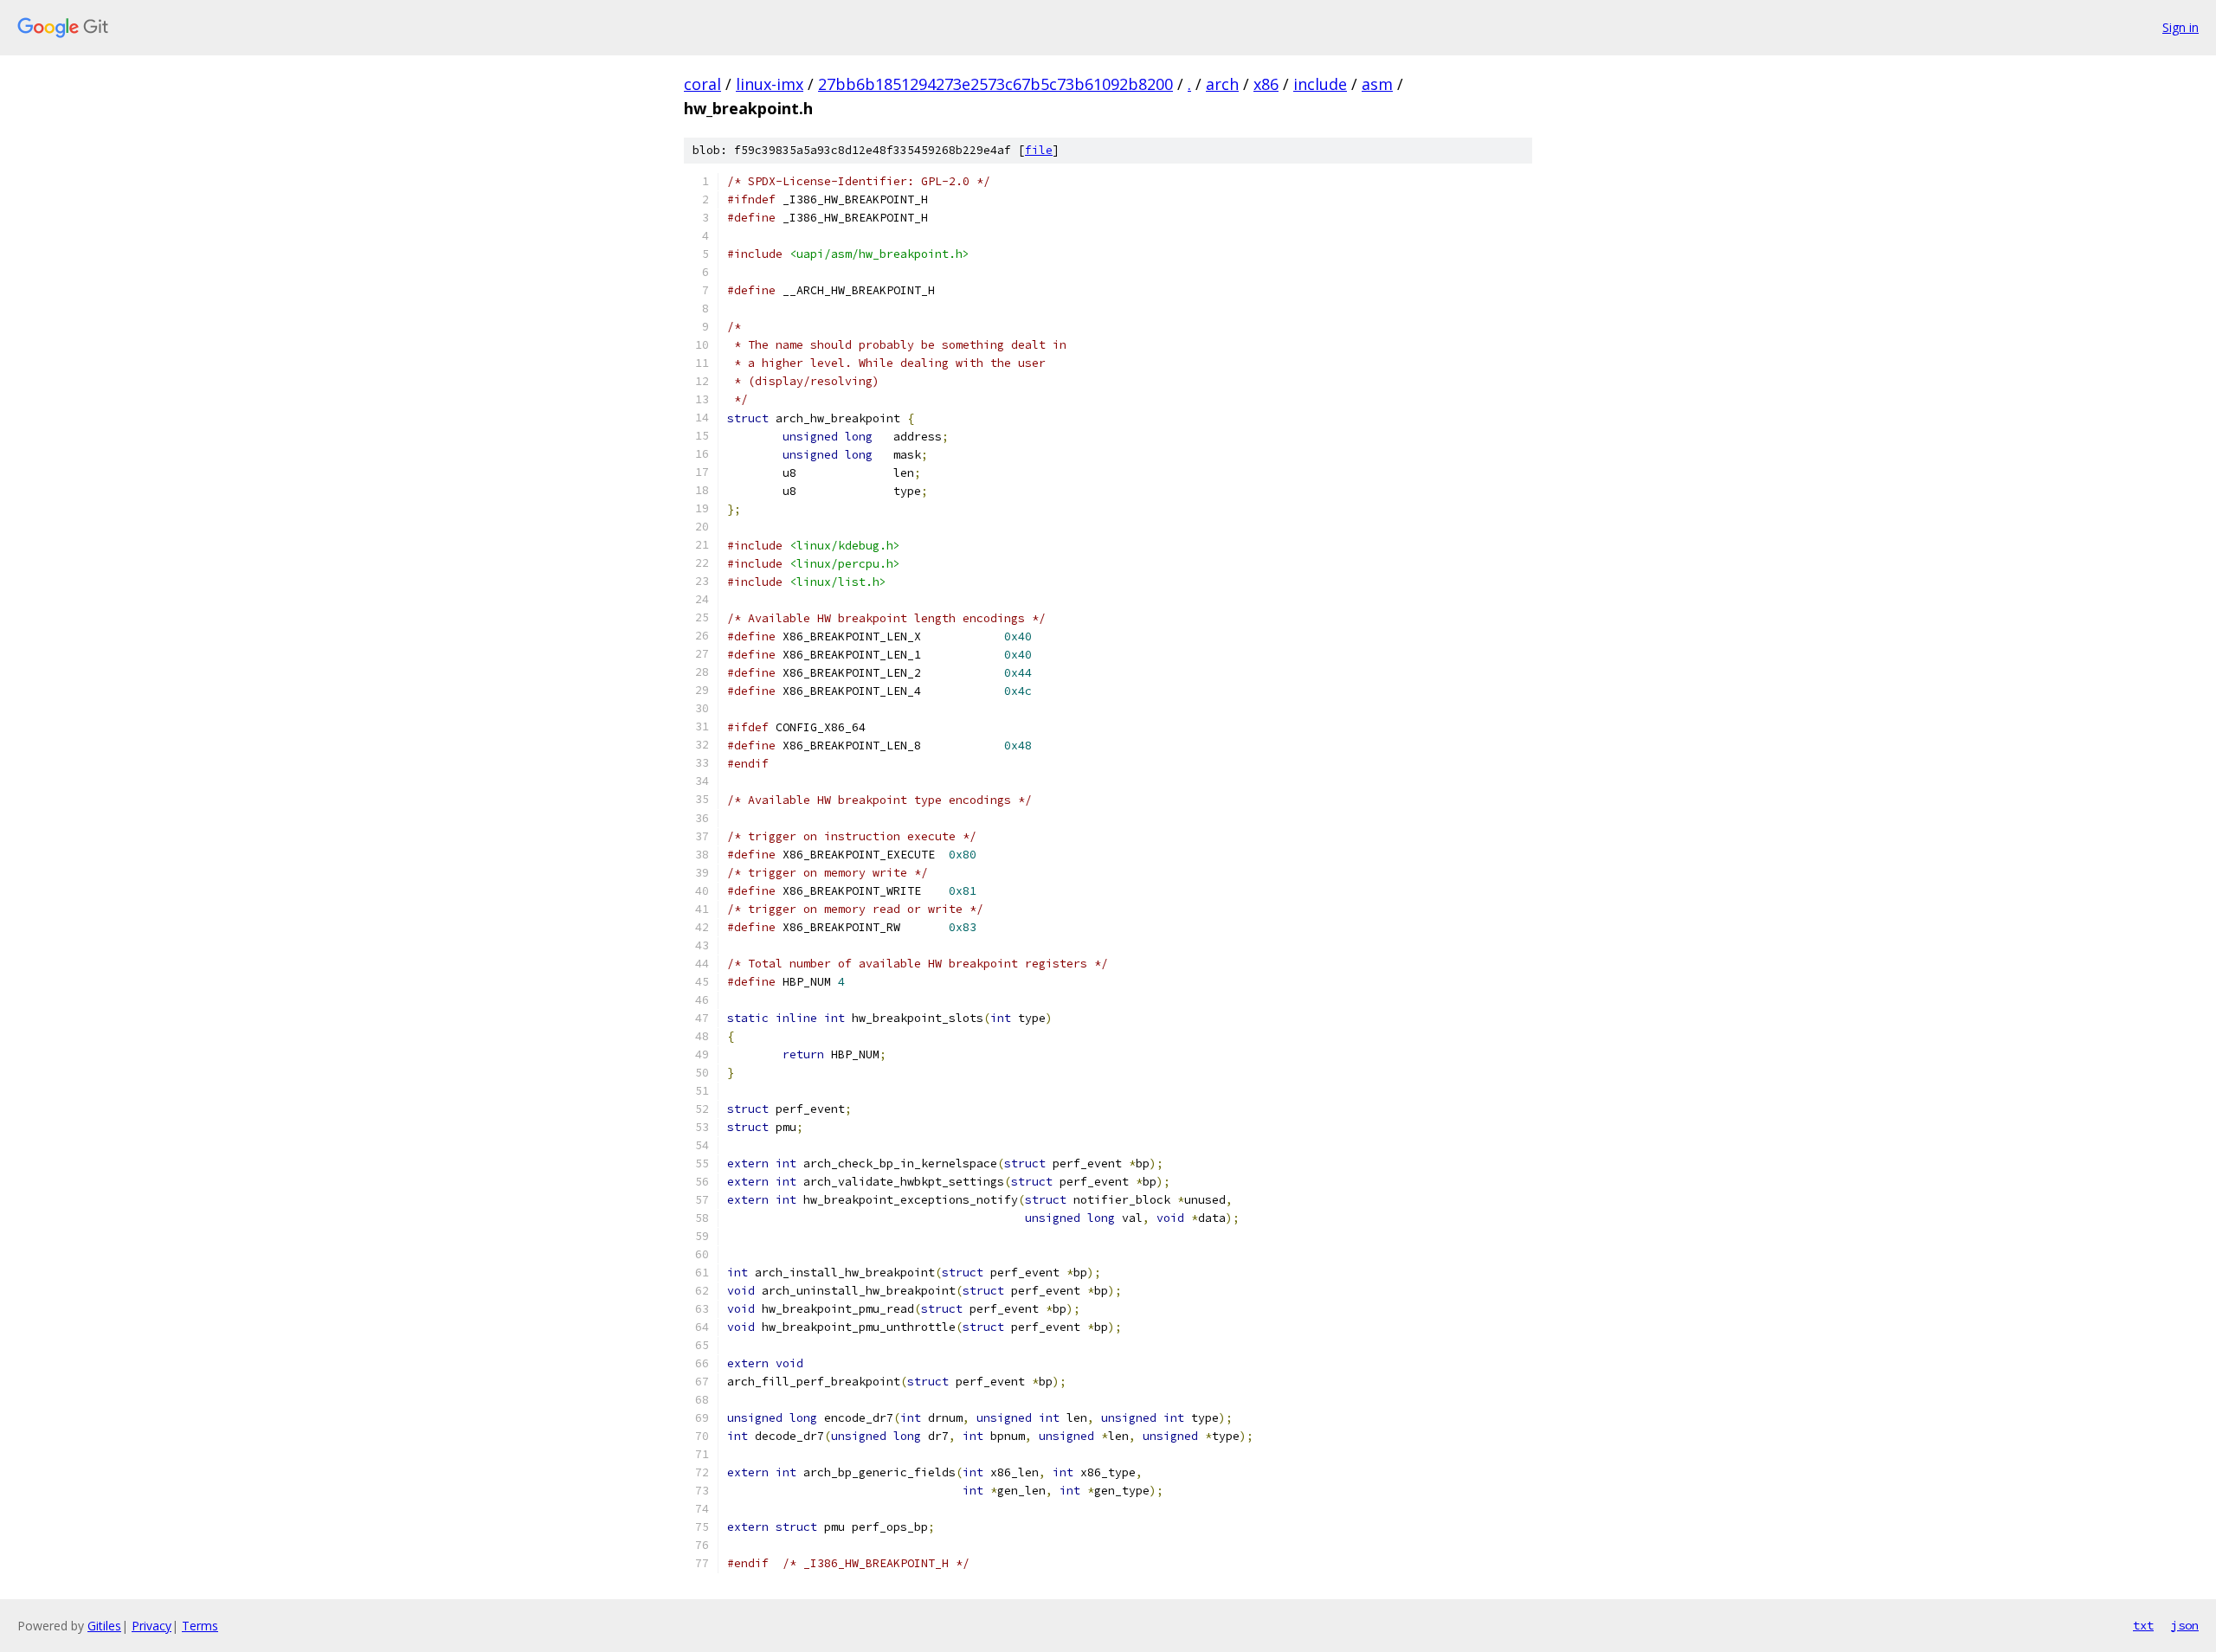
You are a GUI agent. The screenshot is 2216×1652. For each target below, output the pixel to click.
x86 (1266, 84)
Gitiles (104, 1626)
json (2185, 1625)
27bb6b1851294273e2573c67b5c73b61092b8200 (995, 84)
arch (1222, 84)
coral (702, 84)
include (1320, 84)
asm (1377, 84)
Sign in (2181, 27)
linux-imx (770, 84)
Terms (200, 1626)
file (1039, 150)
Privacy (151, 1626)
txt (2143, 1625)
